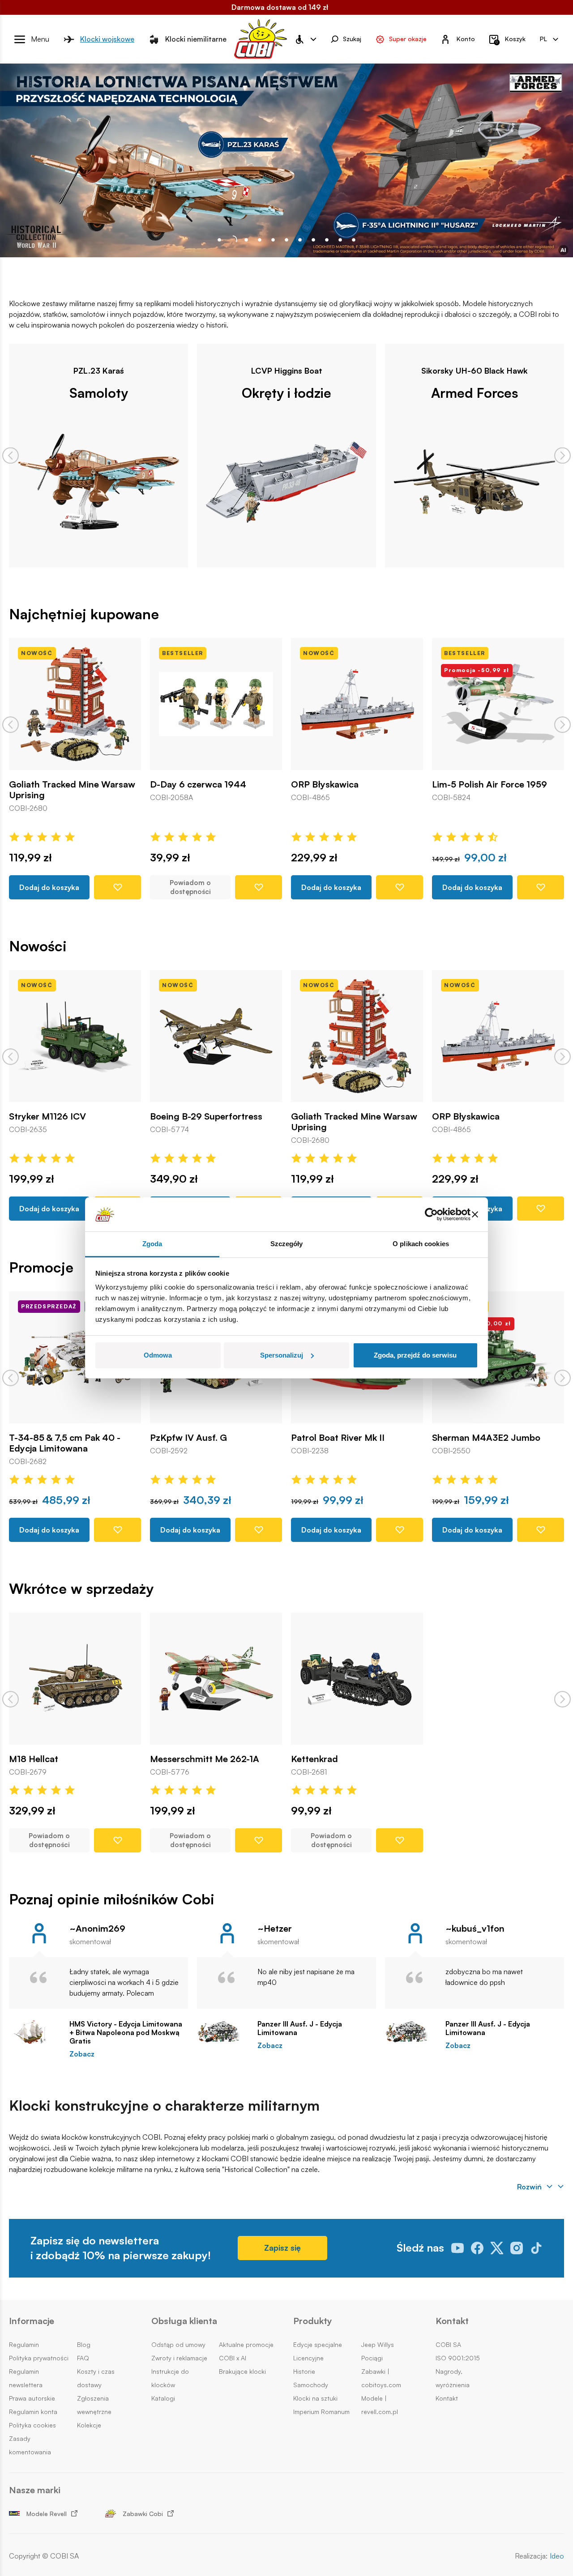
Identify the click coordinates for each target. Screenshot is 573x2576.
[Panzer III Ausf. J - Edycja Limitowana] (223, 2032)
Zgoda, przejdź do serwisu (415, 1355)
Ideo (557, 2556)
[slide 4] (273, 240)
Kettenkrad (314, 1759)
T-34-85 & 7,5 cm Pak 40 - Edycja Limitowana (65, 1443)
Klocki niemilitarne (196, 39)
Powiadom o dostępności (190, 887)
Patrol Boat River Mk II (338, 1438)
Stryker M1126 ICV (47, 1116)
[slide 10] (354, 240)
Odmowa (158, 1355)
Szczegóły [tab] (287, 1244)
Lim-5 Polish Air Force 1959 (490, 784)
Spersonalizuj (282, 1355)
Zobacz (82, 2054)
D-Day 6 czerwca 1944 (198, 784)
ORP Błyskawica (325, 784)
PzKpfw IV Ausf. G (188, 1438)
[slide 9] (340, 240)
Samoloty (99, 392)
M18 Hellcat (34, 1759)
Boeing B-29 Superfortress (206, 1116)
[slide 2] (246, 240)
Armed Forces (475, 392)
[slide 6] (300, 240)
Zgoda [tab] (152, 1244)
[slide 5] (286, 240)
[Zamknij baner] (475, 1214)
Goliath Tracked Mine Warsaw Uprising (72, 790)
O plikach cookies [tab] (421, 1244)
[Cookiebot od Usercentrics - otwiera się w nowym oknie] (431, 1214)
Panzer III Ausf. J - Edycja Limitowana (300, 2028)
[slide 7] (313, 240)
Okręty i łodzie (286, 392)
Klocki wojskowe (107, 39)
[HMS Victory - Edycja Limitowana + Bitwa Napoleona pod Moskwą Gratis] (35, 2032)
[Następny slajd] (562, 455)
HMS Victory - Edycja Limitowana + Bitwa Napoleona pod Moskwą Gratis (126, 2033)
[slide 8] (327, 240)
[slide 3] (260, 240)
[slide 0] (219, 240)
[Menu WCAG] (305, 39)
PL (543, 39)
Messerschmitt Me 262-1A (205, 1759)
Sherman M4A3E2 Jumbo (486, 1438)
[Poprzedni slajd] (11, 455)
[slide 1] (233, 240)
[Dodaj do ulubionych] (118, 887)
